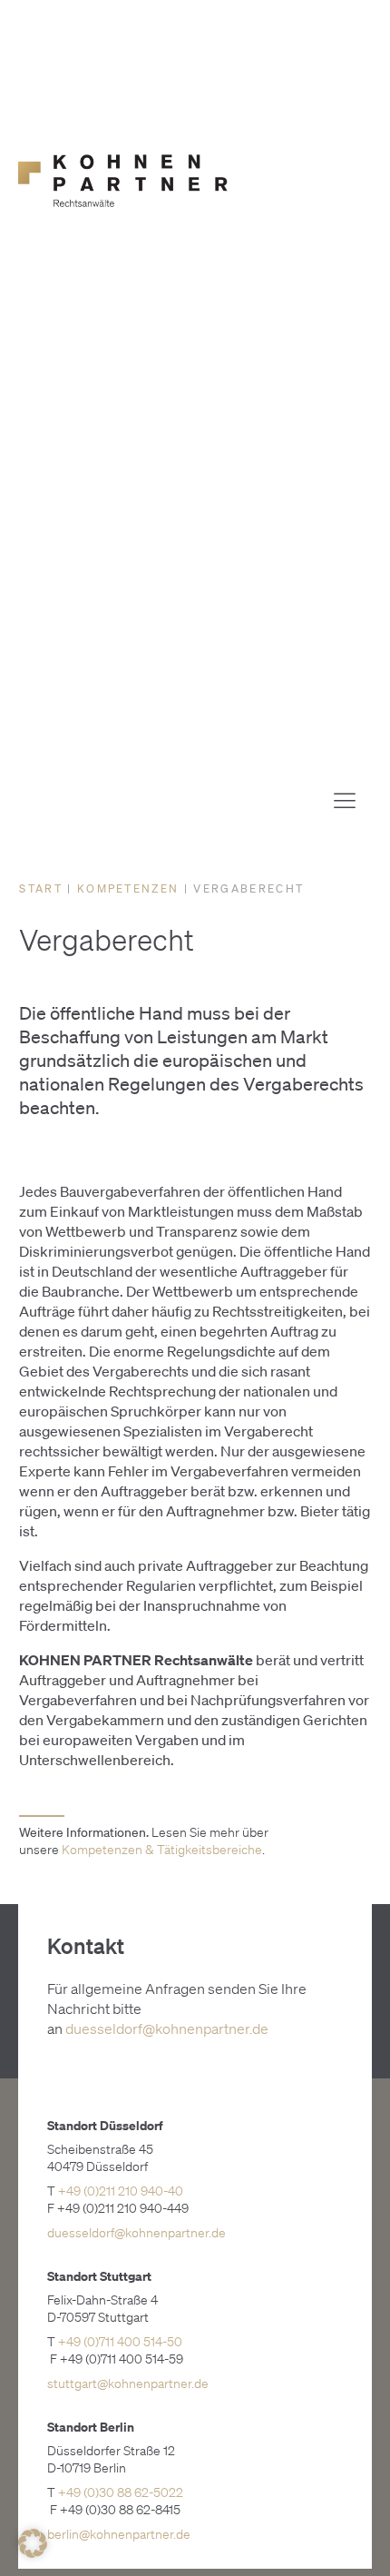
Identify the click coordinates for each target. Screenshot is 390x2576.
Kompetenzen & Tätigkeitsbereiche (162, 1850)
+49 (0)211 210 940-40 (121, 2191)
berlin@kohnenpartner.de (119, 2534)
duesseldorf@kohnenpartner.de (167, 2028)
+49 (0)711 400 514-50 (120, 2342)
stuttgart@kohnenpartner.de (128, 2384)
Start (41, 888)
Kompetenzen (128, 888)
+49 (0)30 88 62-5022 (121, 2492)
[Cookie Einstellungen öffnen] (33, 2552)
